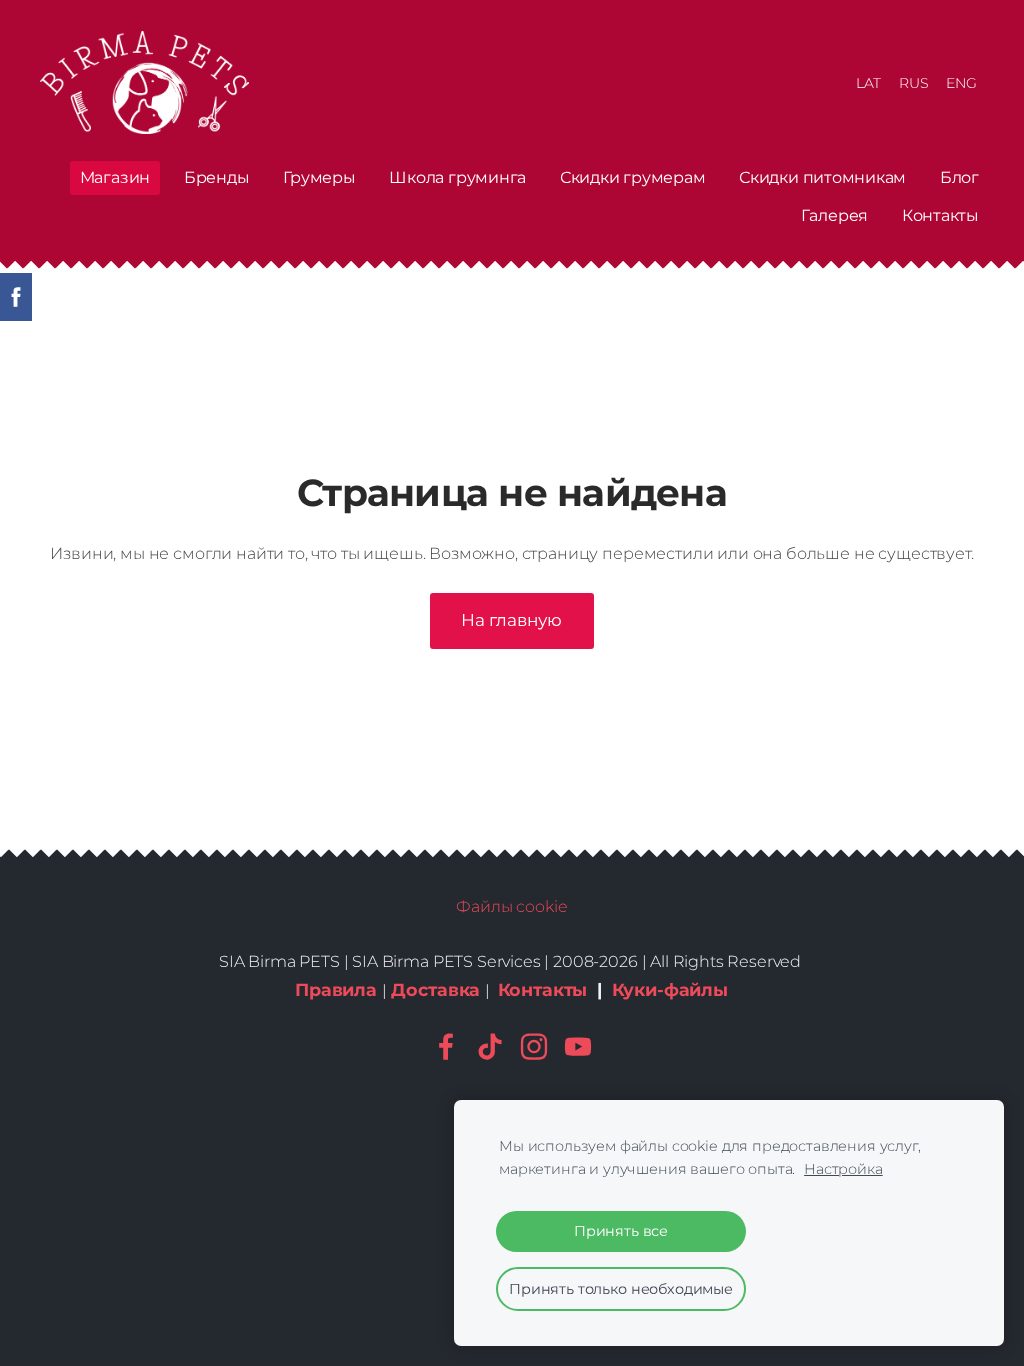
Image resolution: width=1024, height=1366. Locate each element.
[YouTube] (578, 1046)
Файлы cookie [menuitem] (511, 906)
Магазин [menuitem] (115, 177)
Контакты (543, 989)
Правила (336, 989)
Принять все (621, 1231)
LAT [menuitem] (869, 83)
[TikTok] (490, 1046)
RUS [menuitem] (914, 83)
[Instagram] (534, 1046)
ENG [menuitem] (961, 83)
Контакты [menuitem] (940, 215)
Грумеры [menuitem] (319, 177)
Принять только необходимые (621, 1289)
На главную (511, 620)
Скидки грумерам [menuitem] (632, 177)
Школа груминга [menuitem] (457, 177)
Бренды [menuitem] (217, 177)
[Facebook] (446, 1046)
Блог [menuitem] (959, 177)
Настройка (843, 1169)
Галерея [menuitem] (834, 215)
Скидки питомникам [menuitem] (822, 177)
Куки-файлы (670, 989)
